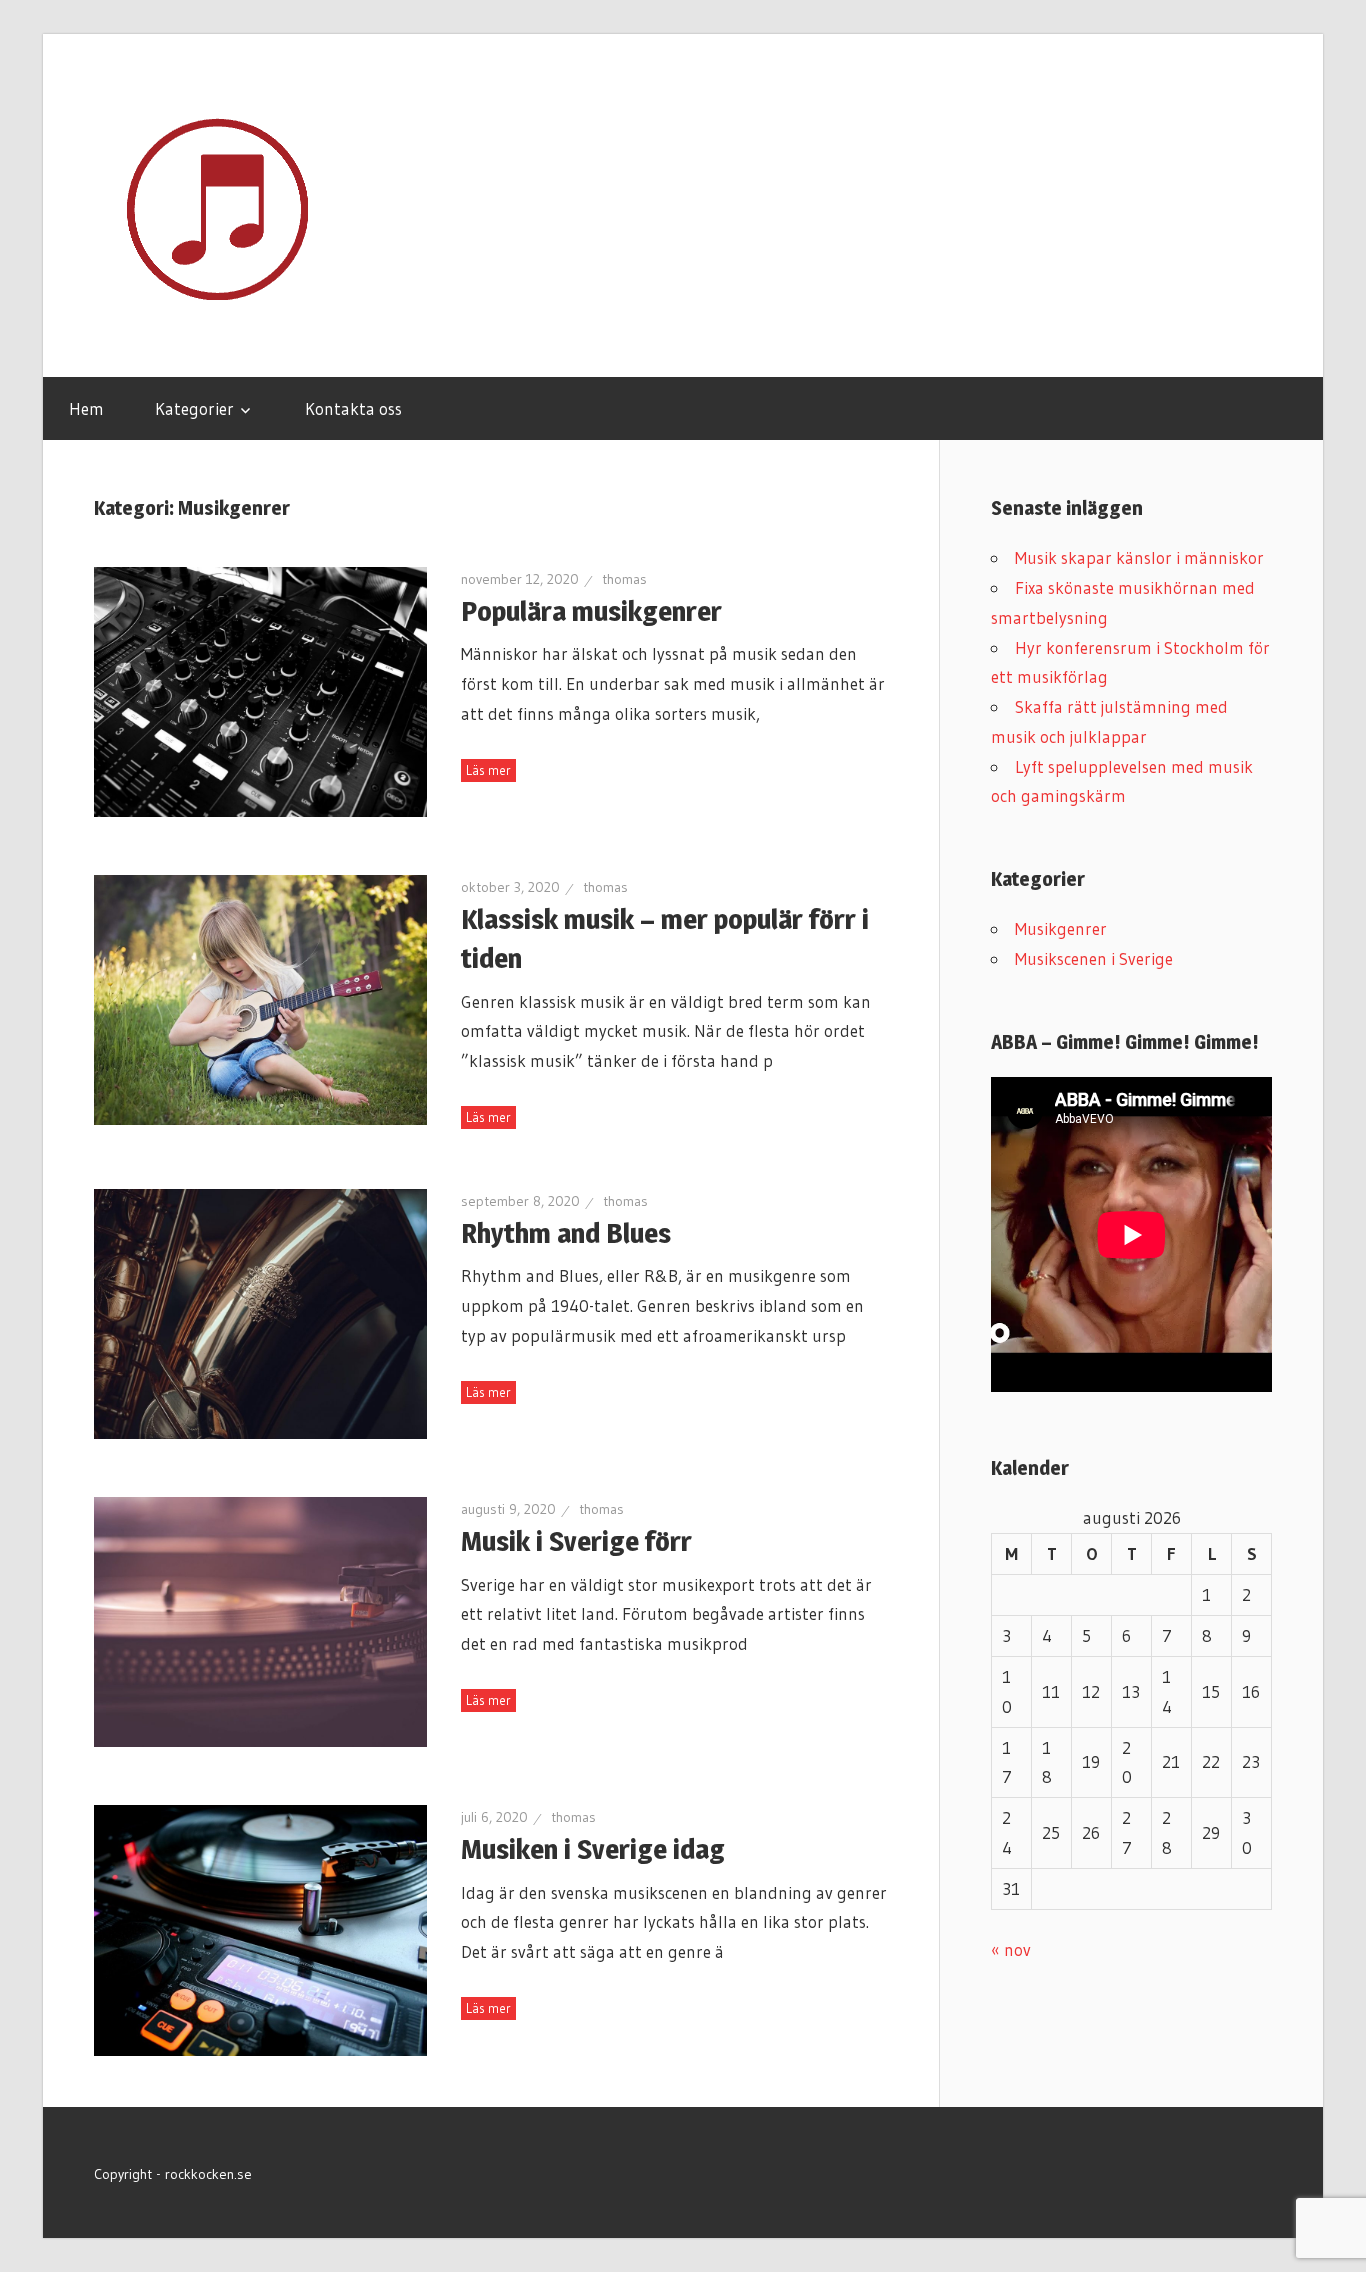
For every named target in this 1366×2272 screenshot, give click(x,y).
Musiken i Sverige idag (593, 1849)
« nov (1011, 1949)
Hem (86, 408)
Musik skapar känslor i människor (1139, 557)
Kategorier (194, 408)
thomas (624, 579)
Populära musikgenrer (591, 611)
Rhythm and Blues (566, 1233)
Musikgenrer (1061, 928)
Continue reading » (488, 770)
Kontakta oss (353, 408)
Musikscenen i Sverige (1094, 958)
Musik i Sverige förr (576, 1541)
